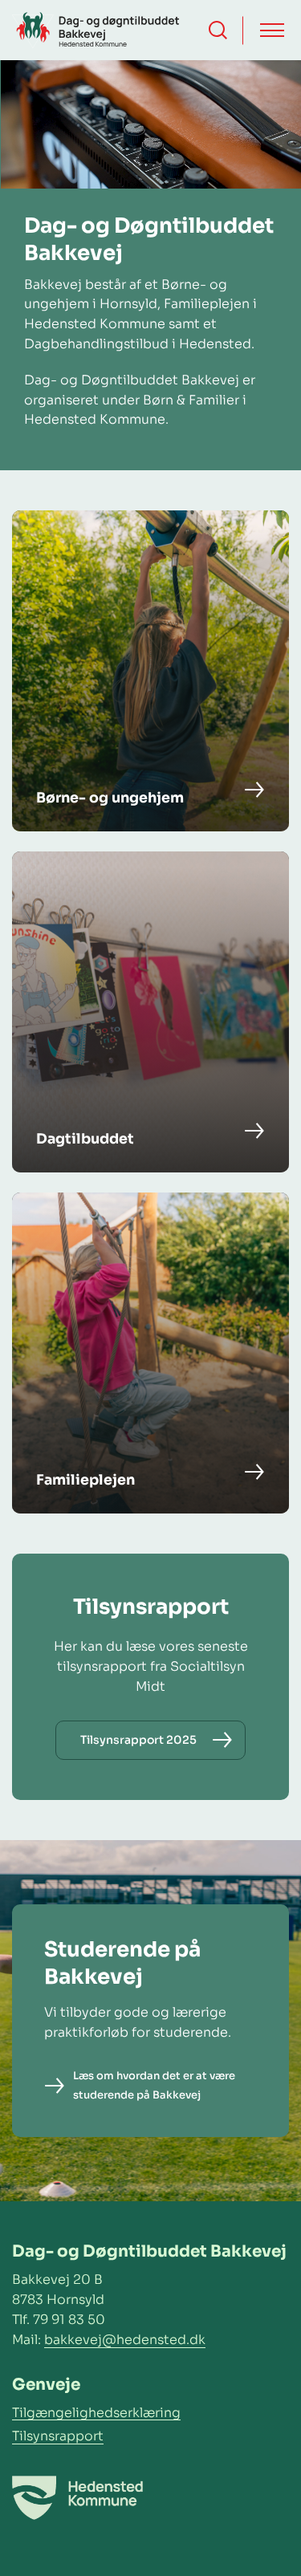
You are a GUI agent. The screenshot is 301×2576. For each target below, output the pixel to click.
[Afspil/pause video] (273, 88)
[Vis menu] (272, 30)
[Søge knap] (218, 30)
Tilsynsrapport (58, 2436)
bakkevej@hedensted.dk (125, 2340)
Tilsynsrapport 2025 (138, 1740)
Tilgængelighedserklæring (96, 2413)
